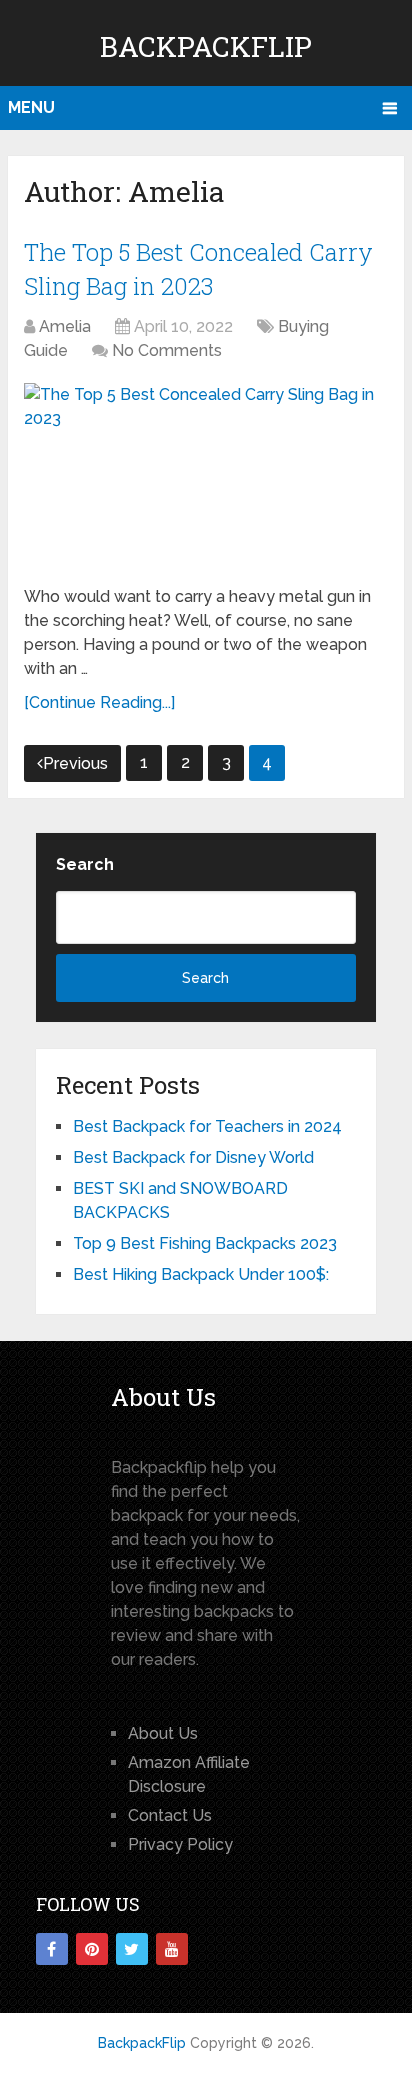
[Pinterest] (92, 1949)
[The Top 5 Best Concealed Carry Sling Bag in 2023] (206, 476)
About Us (163, 1733)
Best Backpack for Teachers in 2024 (207, 1126)
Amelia (65, 326)
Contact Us (170, 1815)
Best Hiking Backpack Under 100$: (201, 1274)
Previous (75, 763)
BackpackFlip (206, 46)
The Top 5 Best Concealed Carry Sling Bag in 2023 (198, 269)
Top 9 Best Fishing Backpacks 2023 (205, 1243)
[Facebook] (52, 1949)
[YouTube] (172, 1949)
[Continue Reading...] (99, 702)
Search (85, 864)
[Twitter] (132, 1949)
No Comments (167, 350)
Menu (31, 107)
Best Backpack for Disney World (193, 1157)
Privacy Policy (180, 1844)
